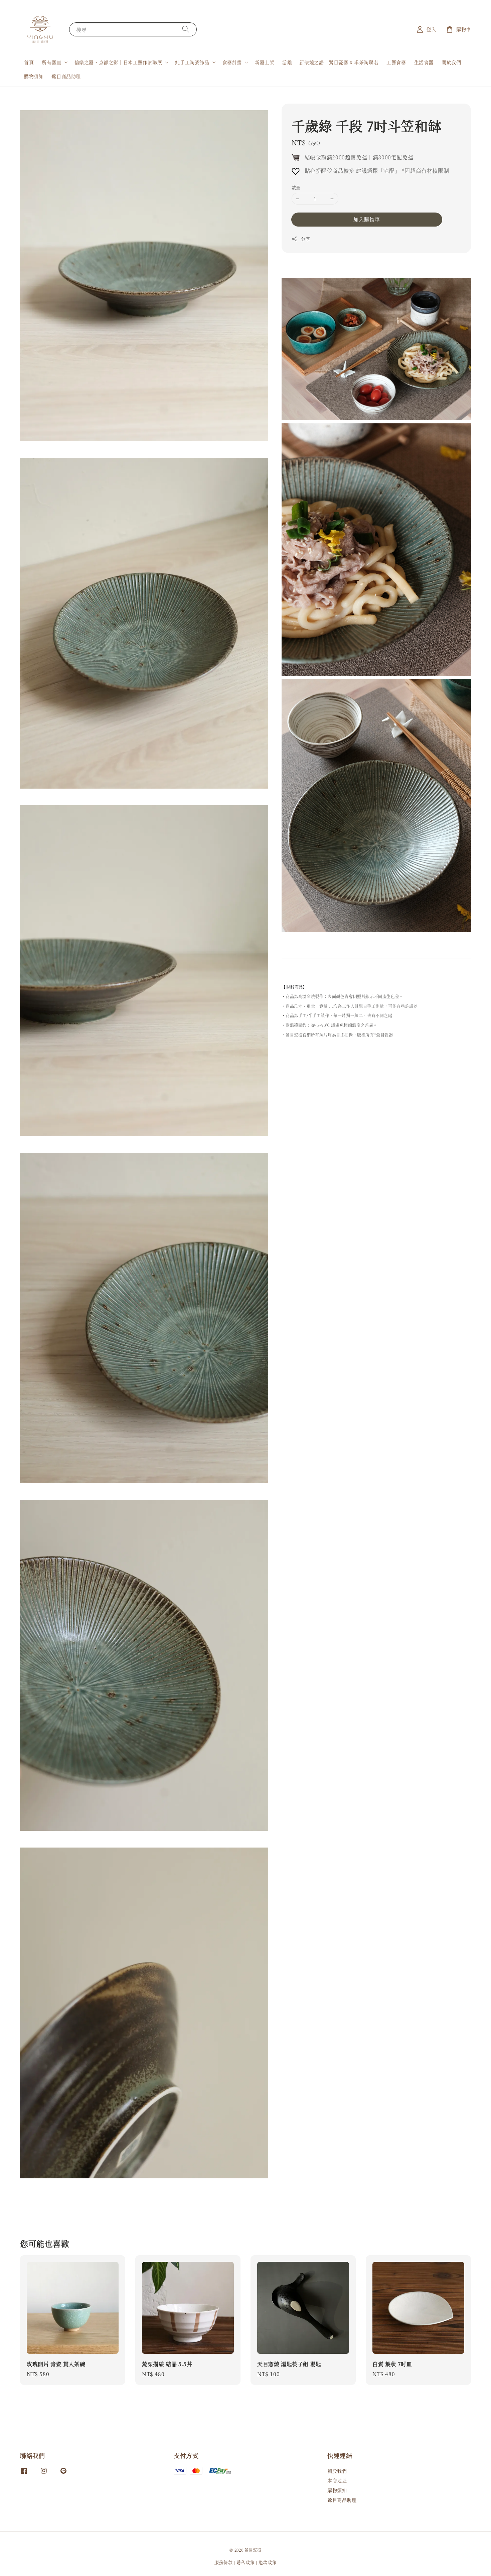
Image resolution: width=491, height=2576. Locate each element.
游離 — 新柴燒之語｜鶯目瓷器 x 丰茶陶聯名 (330, 62)
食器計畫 (232, 62)
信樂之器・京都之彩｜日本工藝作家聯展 (118, 62)
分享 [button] (306, 239)
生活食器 (424, 62)
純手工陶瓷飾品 (192, 62)
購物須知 (34, 76)
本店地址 (337, 2480)
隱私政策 (246, 2562)
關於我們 (451, 62)
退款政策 (268, 2562)
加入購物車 (367, 219)
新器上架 (265, 62)
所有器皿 (51, 62)
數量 (296, 188)
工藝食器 (396, 62)
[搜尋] (186, 29)
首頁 (29, 62)
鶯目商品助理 (66, 76)
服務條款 (224, 2562)
